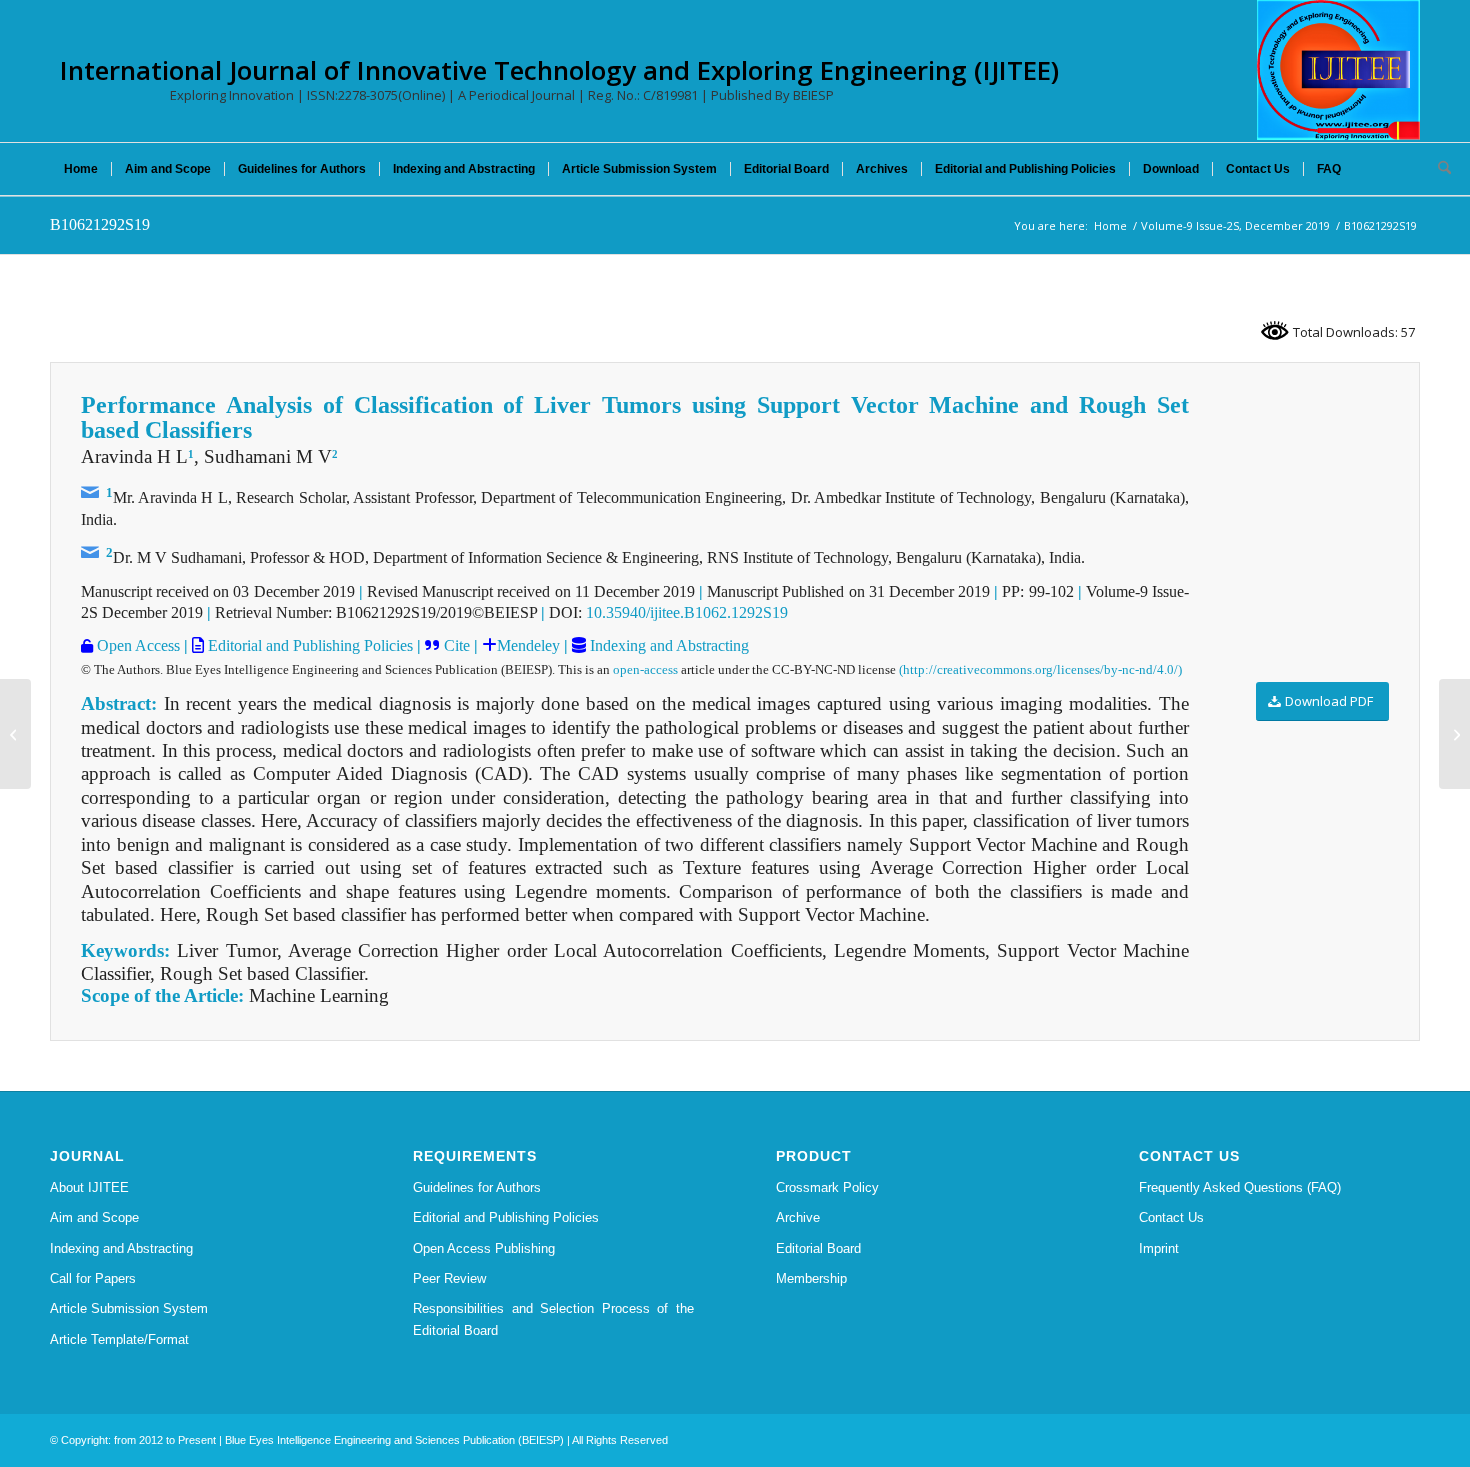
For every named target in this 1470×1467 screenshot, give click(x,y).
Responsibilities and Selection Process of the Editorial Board (553, 1319)
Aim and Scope (94, 1217)
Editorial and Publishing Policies (308, 645)
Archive (798, 1217)
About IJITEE (89, 1187)
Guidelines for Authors (477, 1187)
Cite (457, 645)
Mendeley (528, 645)
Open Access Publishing (484, 1248)
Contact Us (1171, 1217)
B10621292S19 (100, 224)
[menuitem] (81, 169)
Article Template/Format (119, 1339)
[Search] (1438, 169)
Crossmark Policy (827, 1187)
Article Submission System (129, 1308)
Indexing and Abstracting (667, 645)
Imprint (1159, 1248)
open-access (645, 669)
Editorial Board (818, 1248)
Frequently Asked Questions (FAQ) (1240, 1187)
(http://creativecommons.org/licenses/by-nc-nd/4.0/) (1040, 669)
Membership (811, 1278)
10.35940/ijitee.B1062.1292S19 (687, 612)
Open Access (136, 645)
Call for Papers (93, 1278)
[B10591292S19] (15, 734)
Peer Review (449, 1278)
